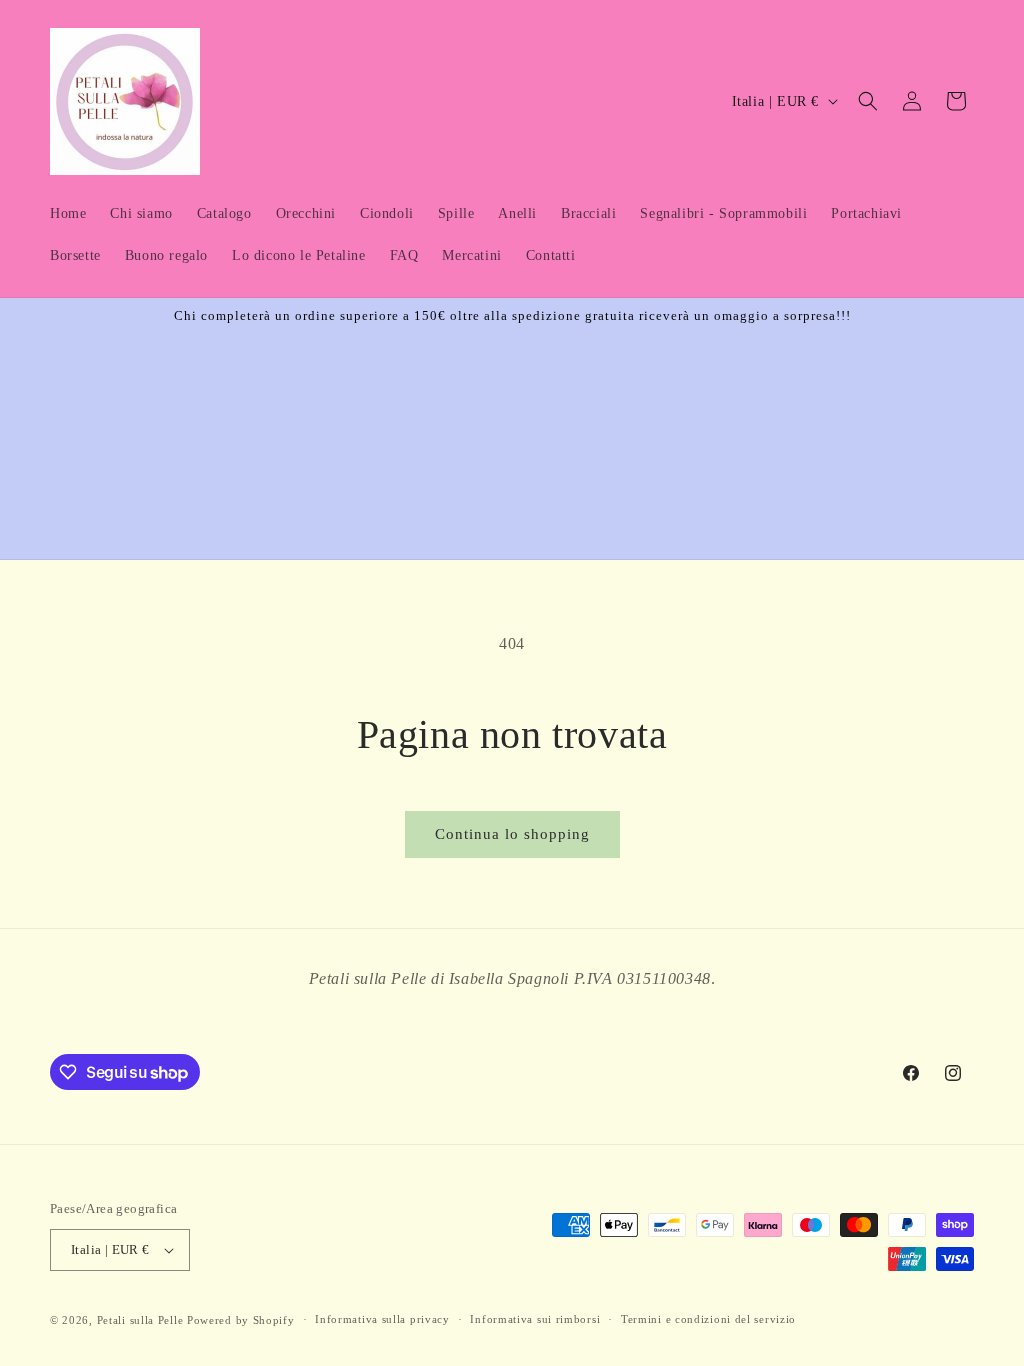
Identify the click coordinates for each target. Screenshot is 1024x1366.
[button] (868, 101)
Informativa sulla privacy (382, 1319)
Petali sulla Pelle (140, 1320)
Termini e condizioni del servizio (708, 1319)
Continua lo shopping (512, 834)
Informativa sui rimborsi (535, 1319)
